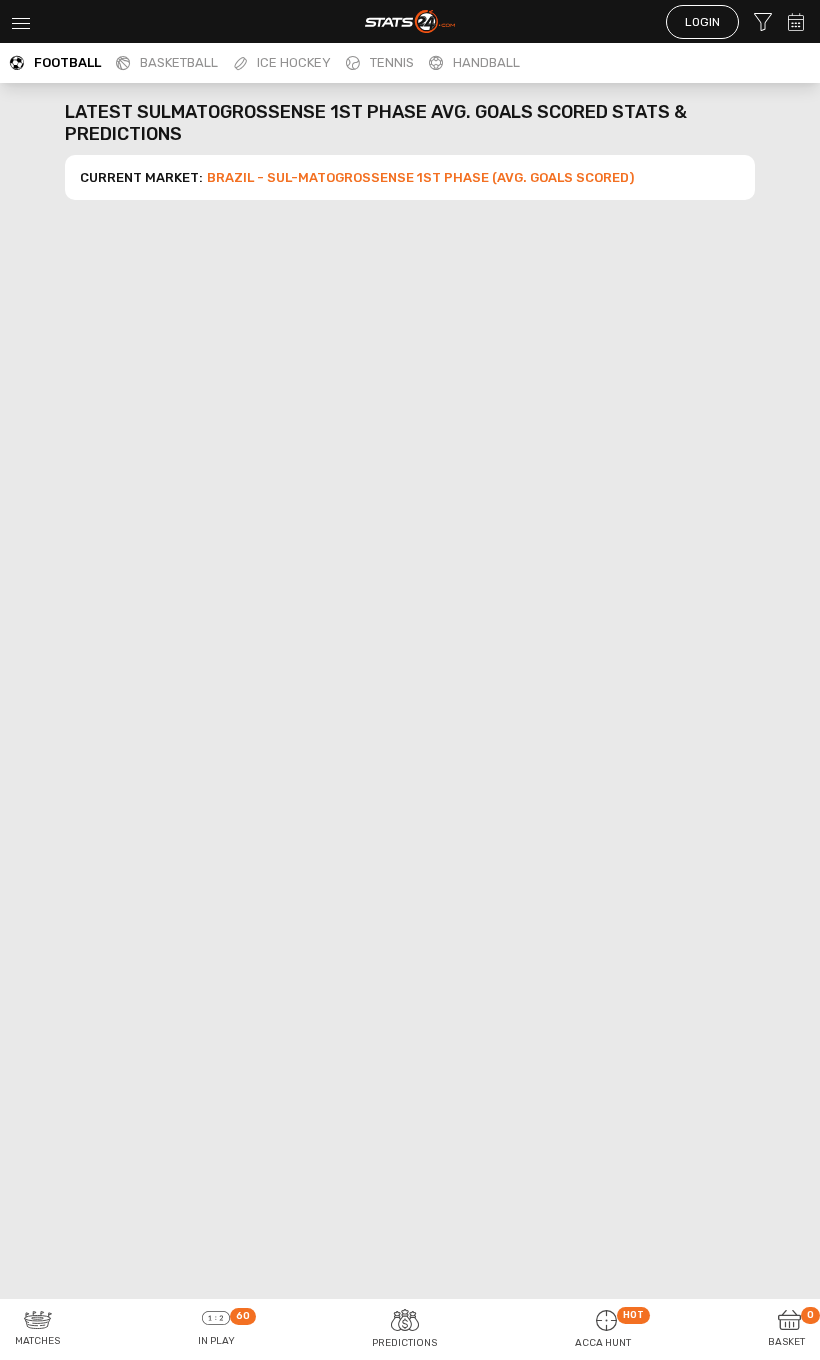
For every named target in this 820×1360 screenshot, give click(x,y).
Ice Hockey (294, 62)
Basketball (179, 62)
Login (702, 22)
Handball (486, 62)
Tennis (392, 62)
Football (67, 62)
